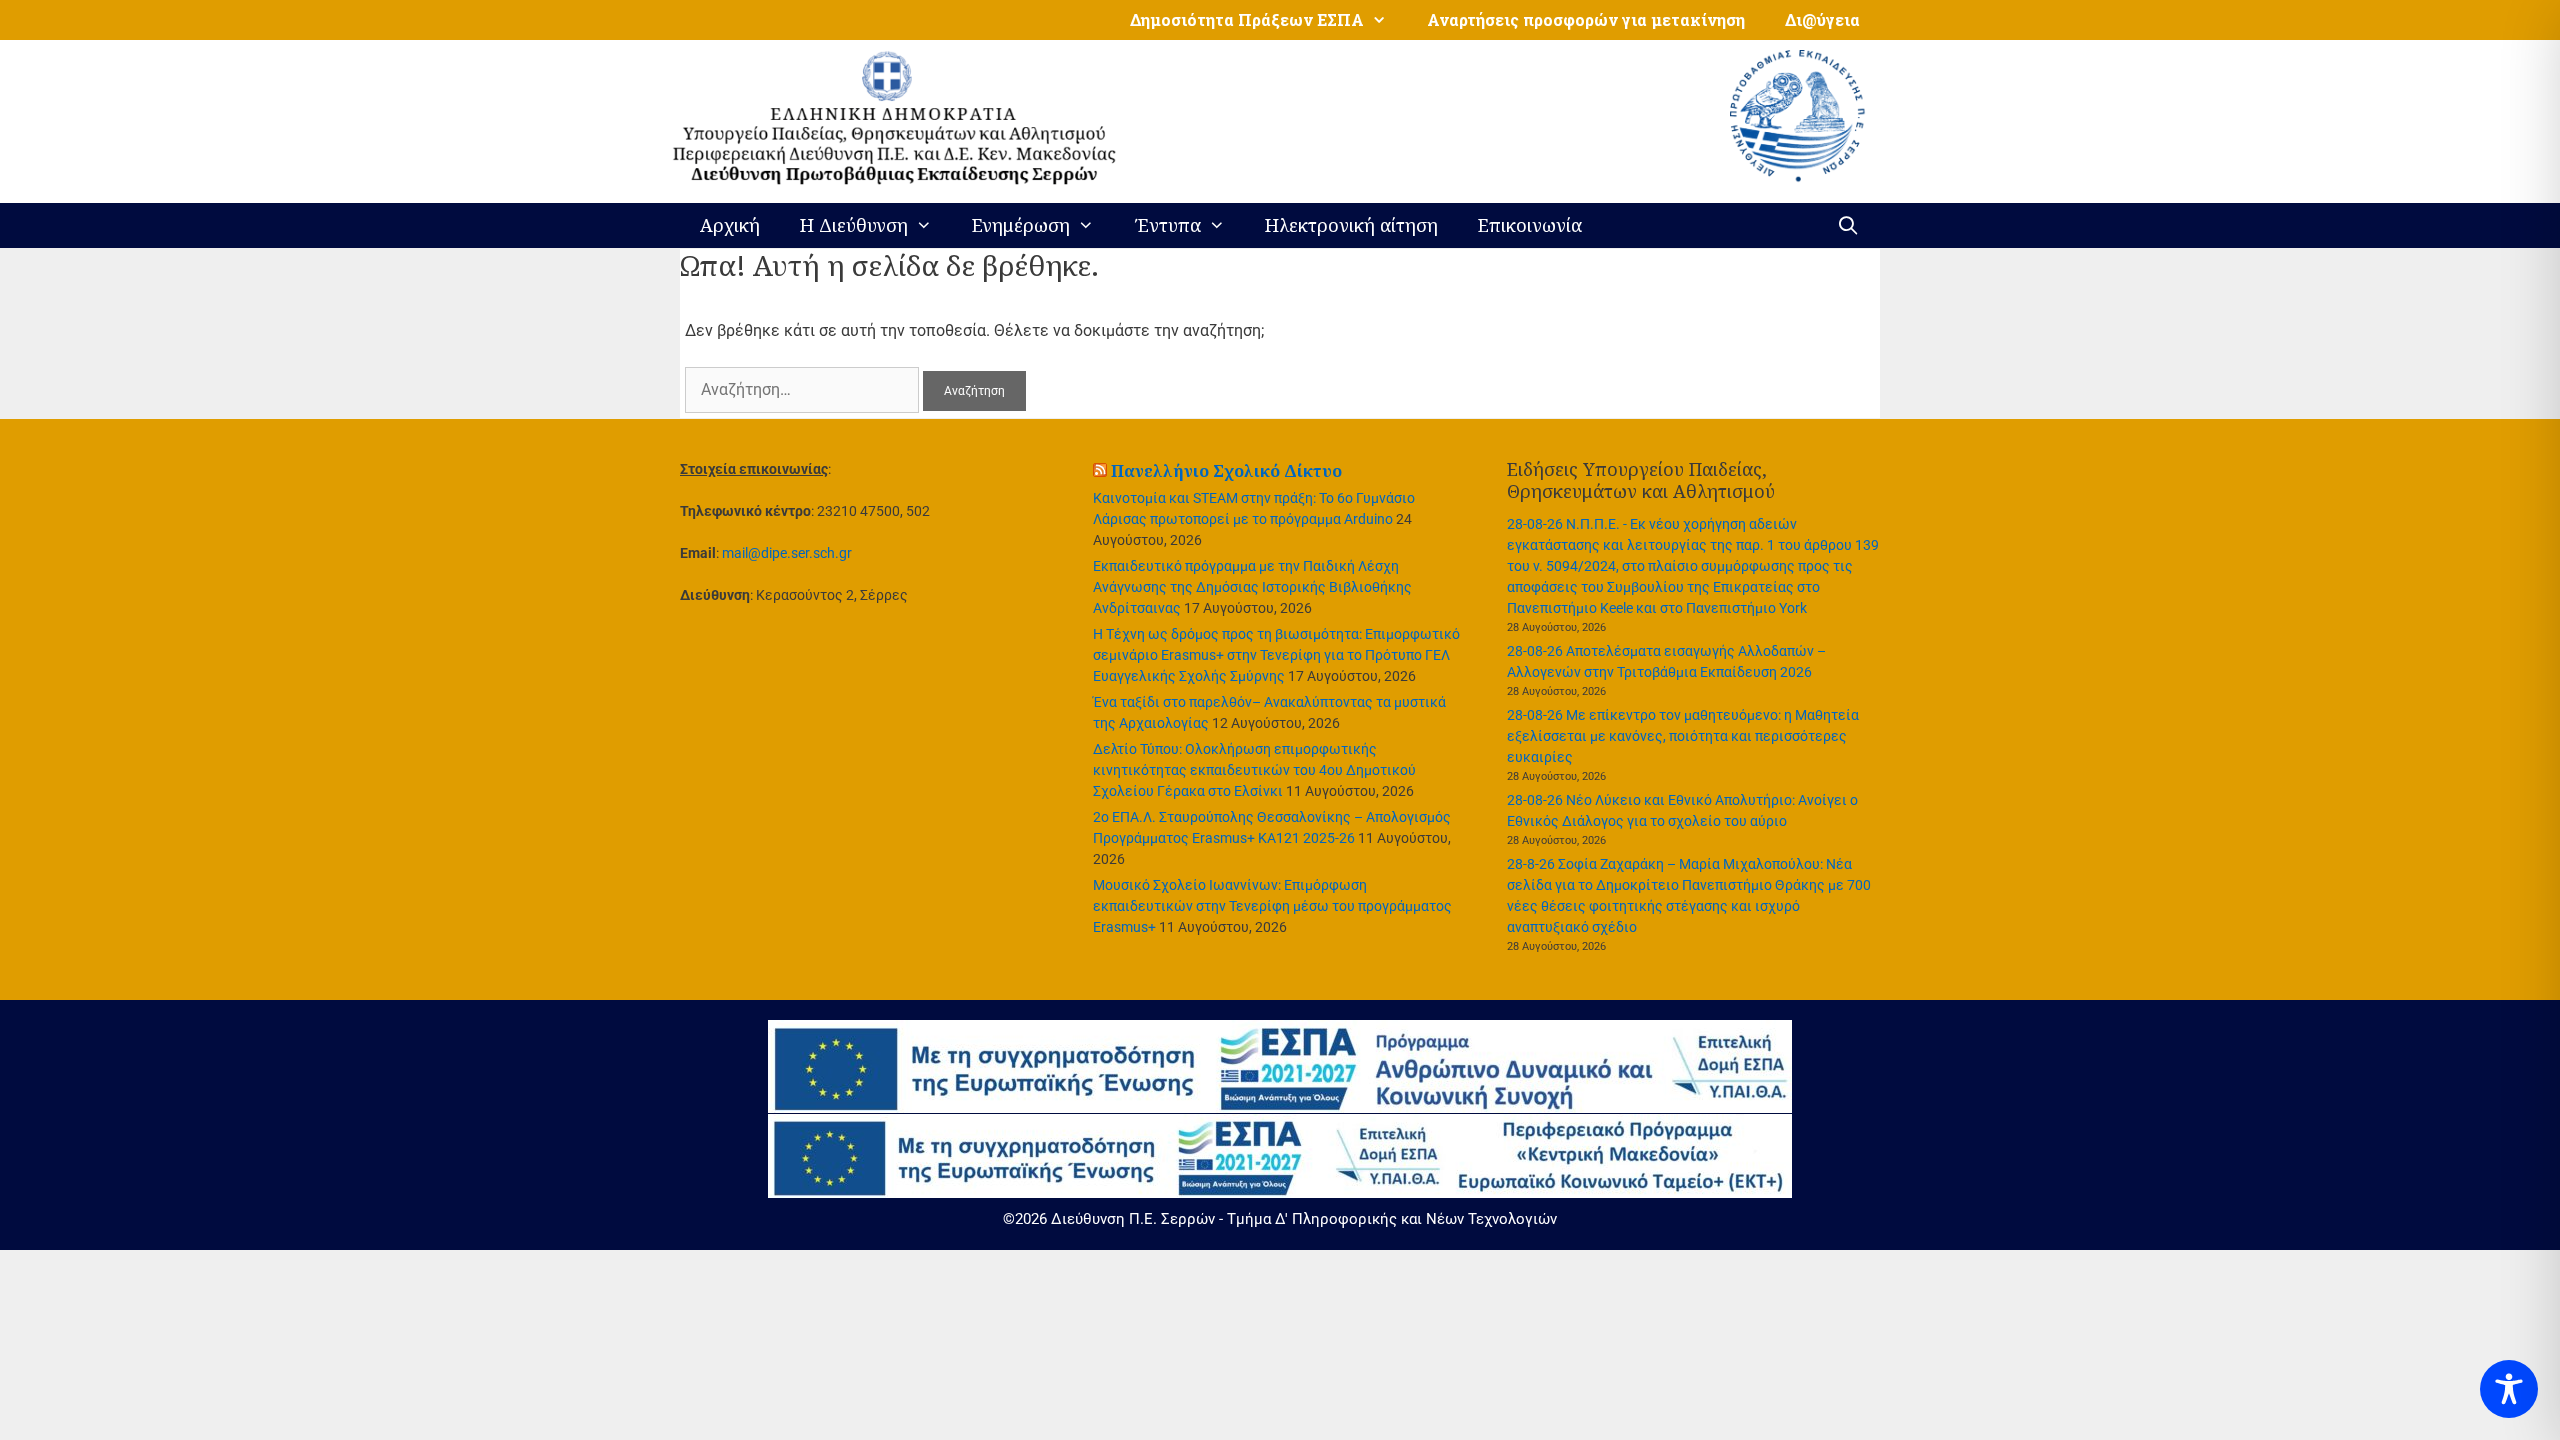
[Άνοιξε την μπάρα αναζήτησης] (1848, 225)
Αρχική (730, 225)
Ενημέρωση (1021, 225)
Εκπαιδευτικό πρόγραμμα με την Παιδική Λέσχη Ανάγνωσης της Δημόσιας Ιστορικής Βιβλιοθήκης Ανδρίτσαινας (1252, 587)
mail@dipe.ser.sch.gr (787, 553)
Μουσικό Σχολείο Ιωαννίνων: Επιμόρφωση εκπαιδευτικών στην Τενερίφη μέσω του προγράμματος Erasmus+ (1272, 906)
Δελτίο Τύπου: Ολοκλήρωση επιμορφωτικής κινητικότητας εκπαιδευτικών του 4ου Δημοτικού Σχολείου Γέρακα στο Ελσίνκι (1254, 770)
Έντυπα (1168, 225)
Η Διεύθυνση (854, 225)
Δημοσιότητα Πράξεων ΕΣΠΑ (1247, 19)
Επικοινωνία (1530, 225)
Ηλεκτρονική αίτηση (1351, 225)
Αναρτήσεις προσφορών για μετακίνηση (1586, 19)
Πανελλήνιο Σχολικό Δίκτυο (1226, 471)
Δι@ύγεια (1822, 19)
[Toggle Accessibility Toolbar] (2509, 1389)
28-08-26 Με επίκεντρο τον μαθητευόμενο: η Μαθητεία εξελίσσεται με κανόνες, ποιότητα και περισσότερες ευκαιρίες (1683, 736)
